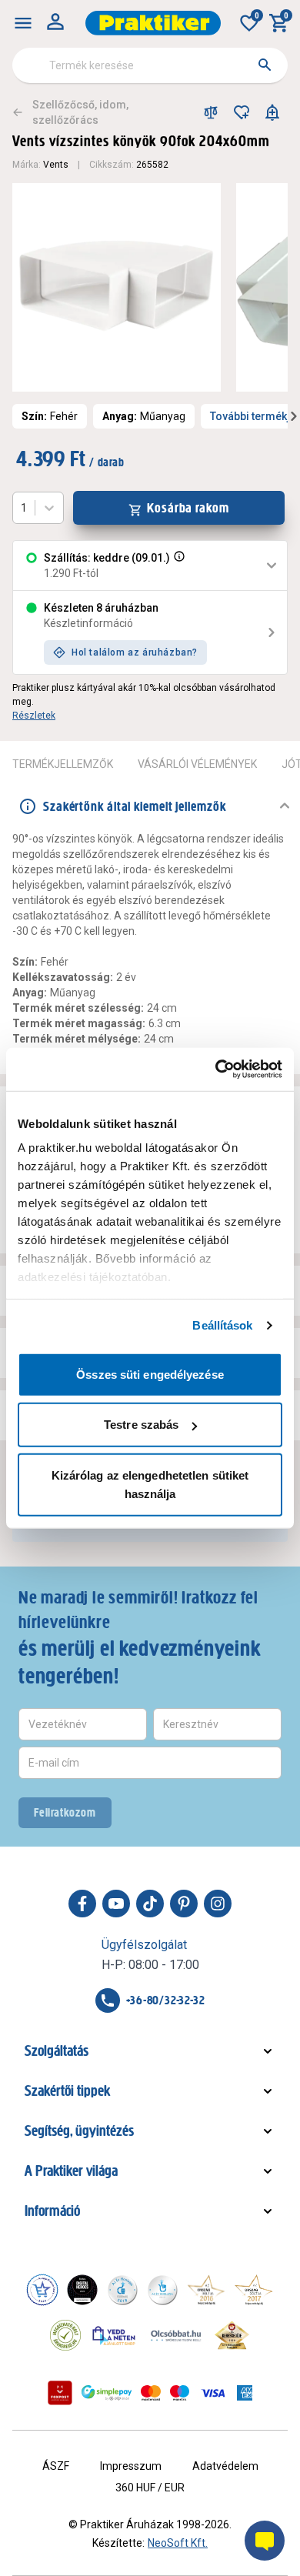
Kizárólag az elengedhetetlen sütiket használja (150, 1484)
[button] (178, 566)
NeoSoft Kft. (178, 2543)
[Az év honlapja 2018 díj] (122, 2290)
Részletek (34, 716)
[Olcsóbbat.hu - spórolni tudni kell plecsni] (177, 2335)
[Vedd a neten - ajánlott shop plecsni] (114, 2335)
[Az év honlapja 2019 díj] (162, 2290)
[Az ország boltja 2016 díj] (206, 2290)
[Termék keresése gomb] (265, 65)
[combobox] (150, 65)
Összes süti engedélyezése (150, 1374)
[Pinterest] (184, 1904)
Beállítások (222, 1325)
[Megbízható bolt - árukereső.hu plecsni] (65, 2335)
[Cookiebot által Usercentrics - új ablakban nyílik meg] (216, 1069)
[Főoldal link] (153, 23)
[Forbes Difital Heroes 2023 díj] (82, 2290)
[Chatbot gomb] (265, 2541)
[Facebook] (82, 1904)
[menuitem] (23, 23)
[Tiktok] (150, 1904)
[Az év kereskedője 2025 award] (232, 2335)
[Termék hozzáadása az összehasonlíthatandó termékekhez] (211, 112)
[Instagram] (218, 1904)
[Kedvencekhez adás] (242, 112)
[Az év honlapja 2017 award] (254, 2290)
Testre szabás (141, 1425)
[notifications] (272, 112)
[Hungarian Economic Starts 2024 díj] (42, 2290)
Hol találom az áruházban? (135, 652)
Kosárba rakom (188, 508)
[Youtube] (116, 1904)
